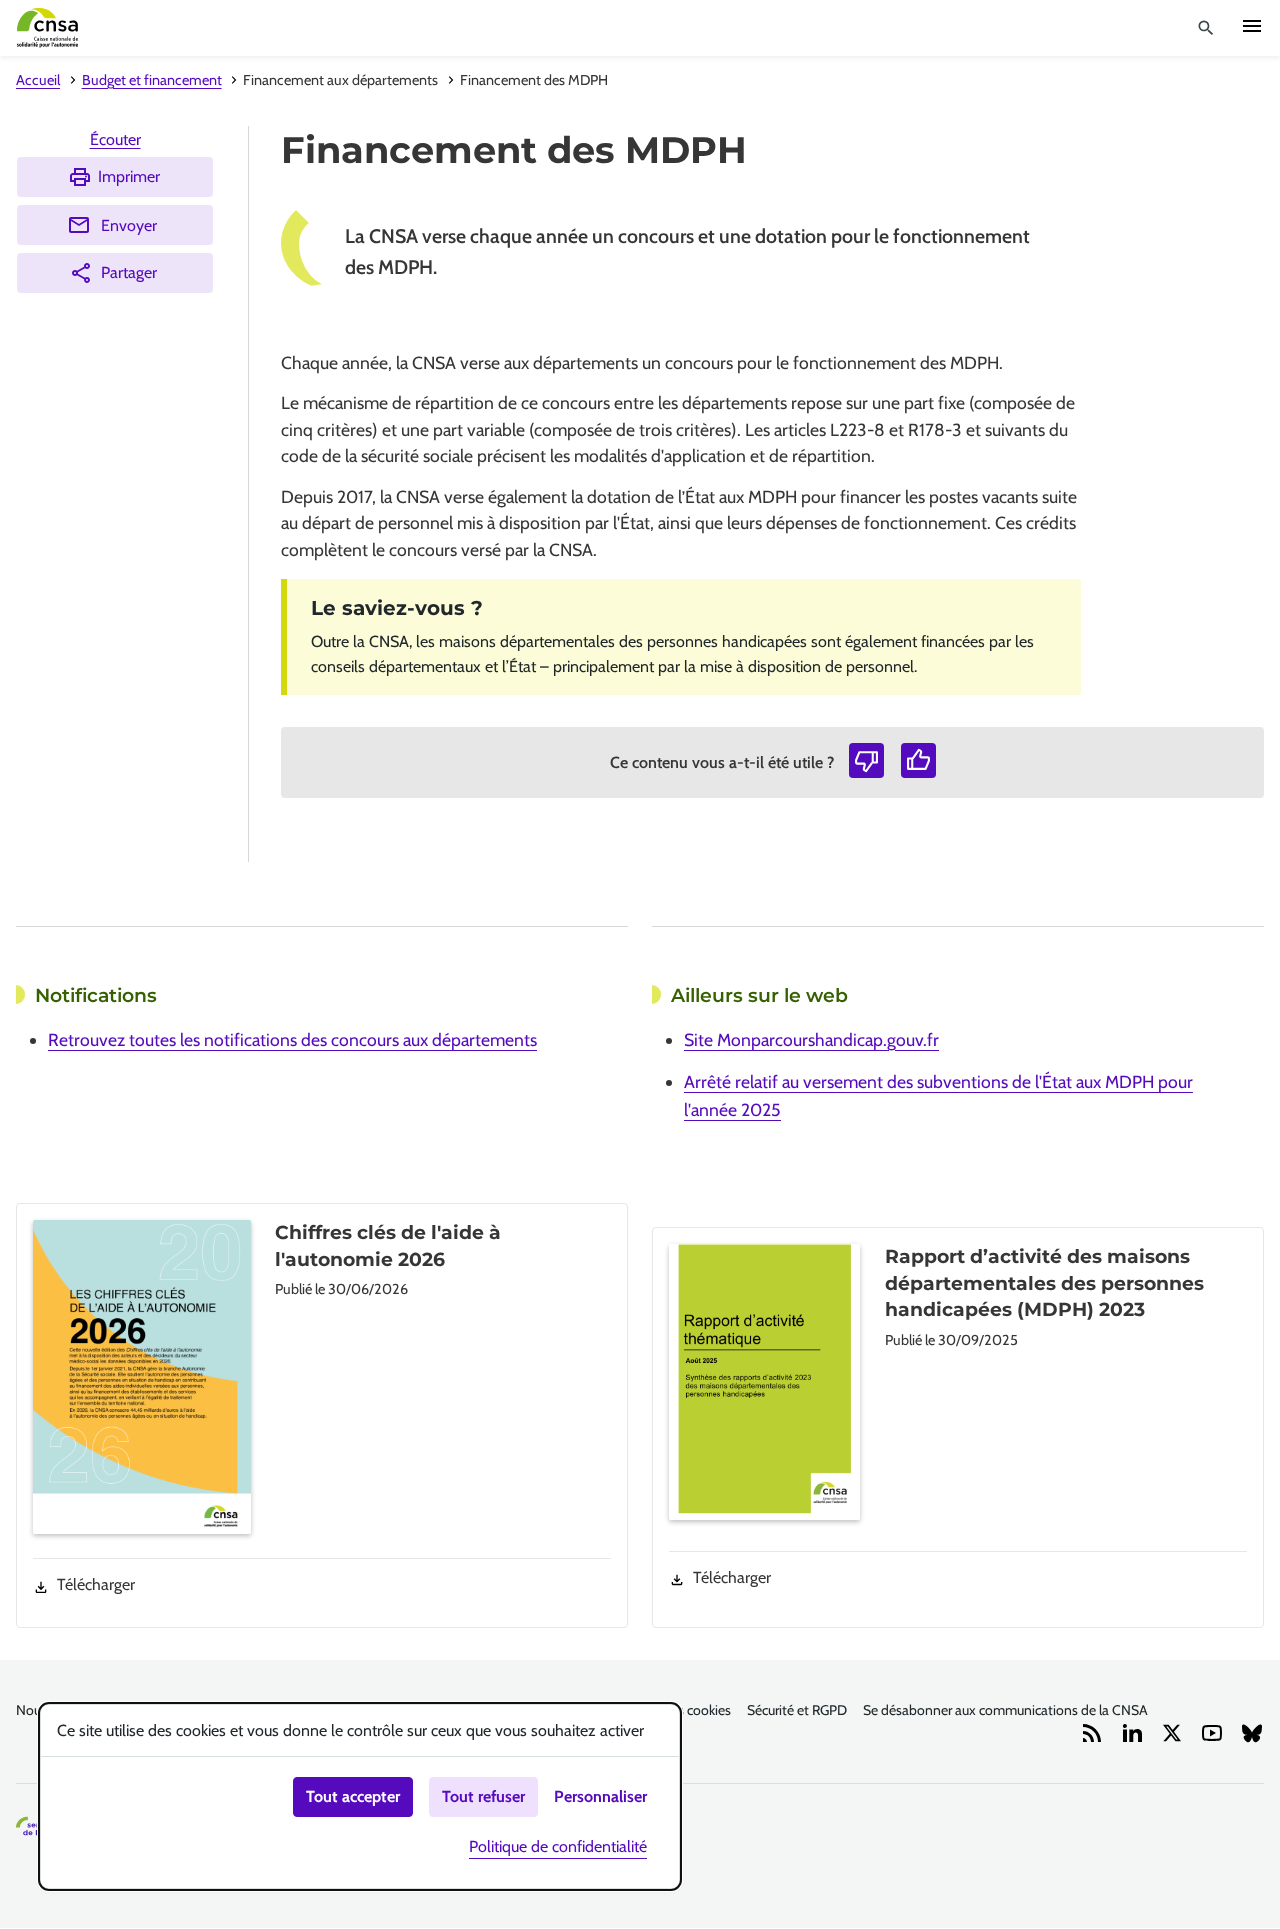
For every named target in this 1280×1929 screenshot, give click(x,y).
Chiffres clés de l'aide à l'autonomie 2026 (388, 1245)
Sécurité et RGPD (797, 1710)
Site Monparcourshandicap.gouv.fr (811, 1039)
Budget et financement (152, 80)
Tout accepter (353, 1796)
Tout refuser (483, 1796)
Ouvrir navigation (1252, 26)
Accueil (38, 80)
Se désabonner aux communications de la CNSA (1005, 1710)
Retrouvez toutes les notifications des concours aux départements (292, 1039)
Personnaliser (600, 1796)
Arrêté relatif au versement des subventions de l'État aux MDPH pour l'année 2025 (938, 1095)
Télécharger (96, 1584)
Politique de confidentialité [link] (558, 1846)
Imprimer (129, 176)
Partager (129, 272)
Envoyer (129, 225)
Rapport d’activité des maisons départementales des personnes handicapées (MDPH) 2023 (1044, 1283)
